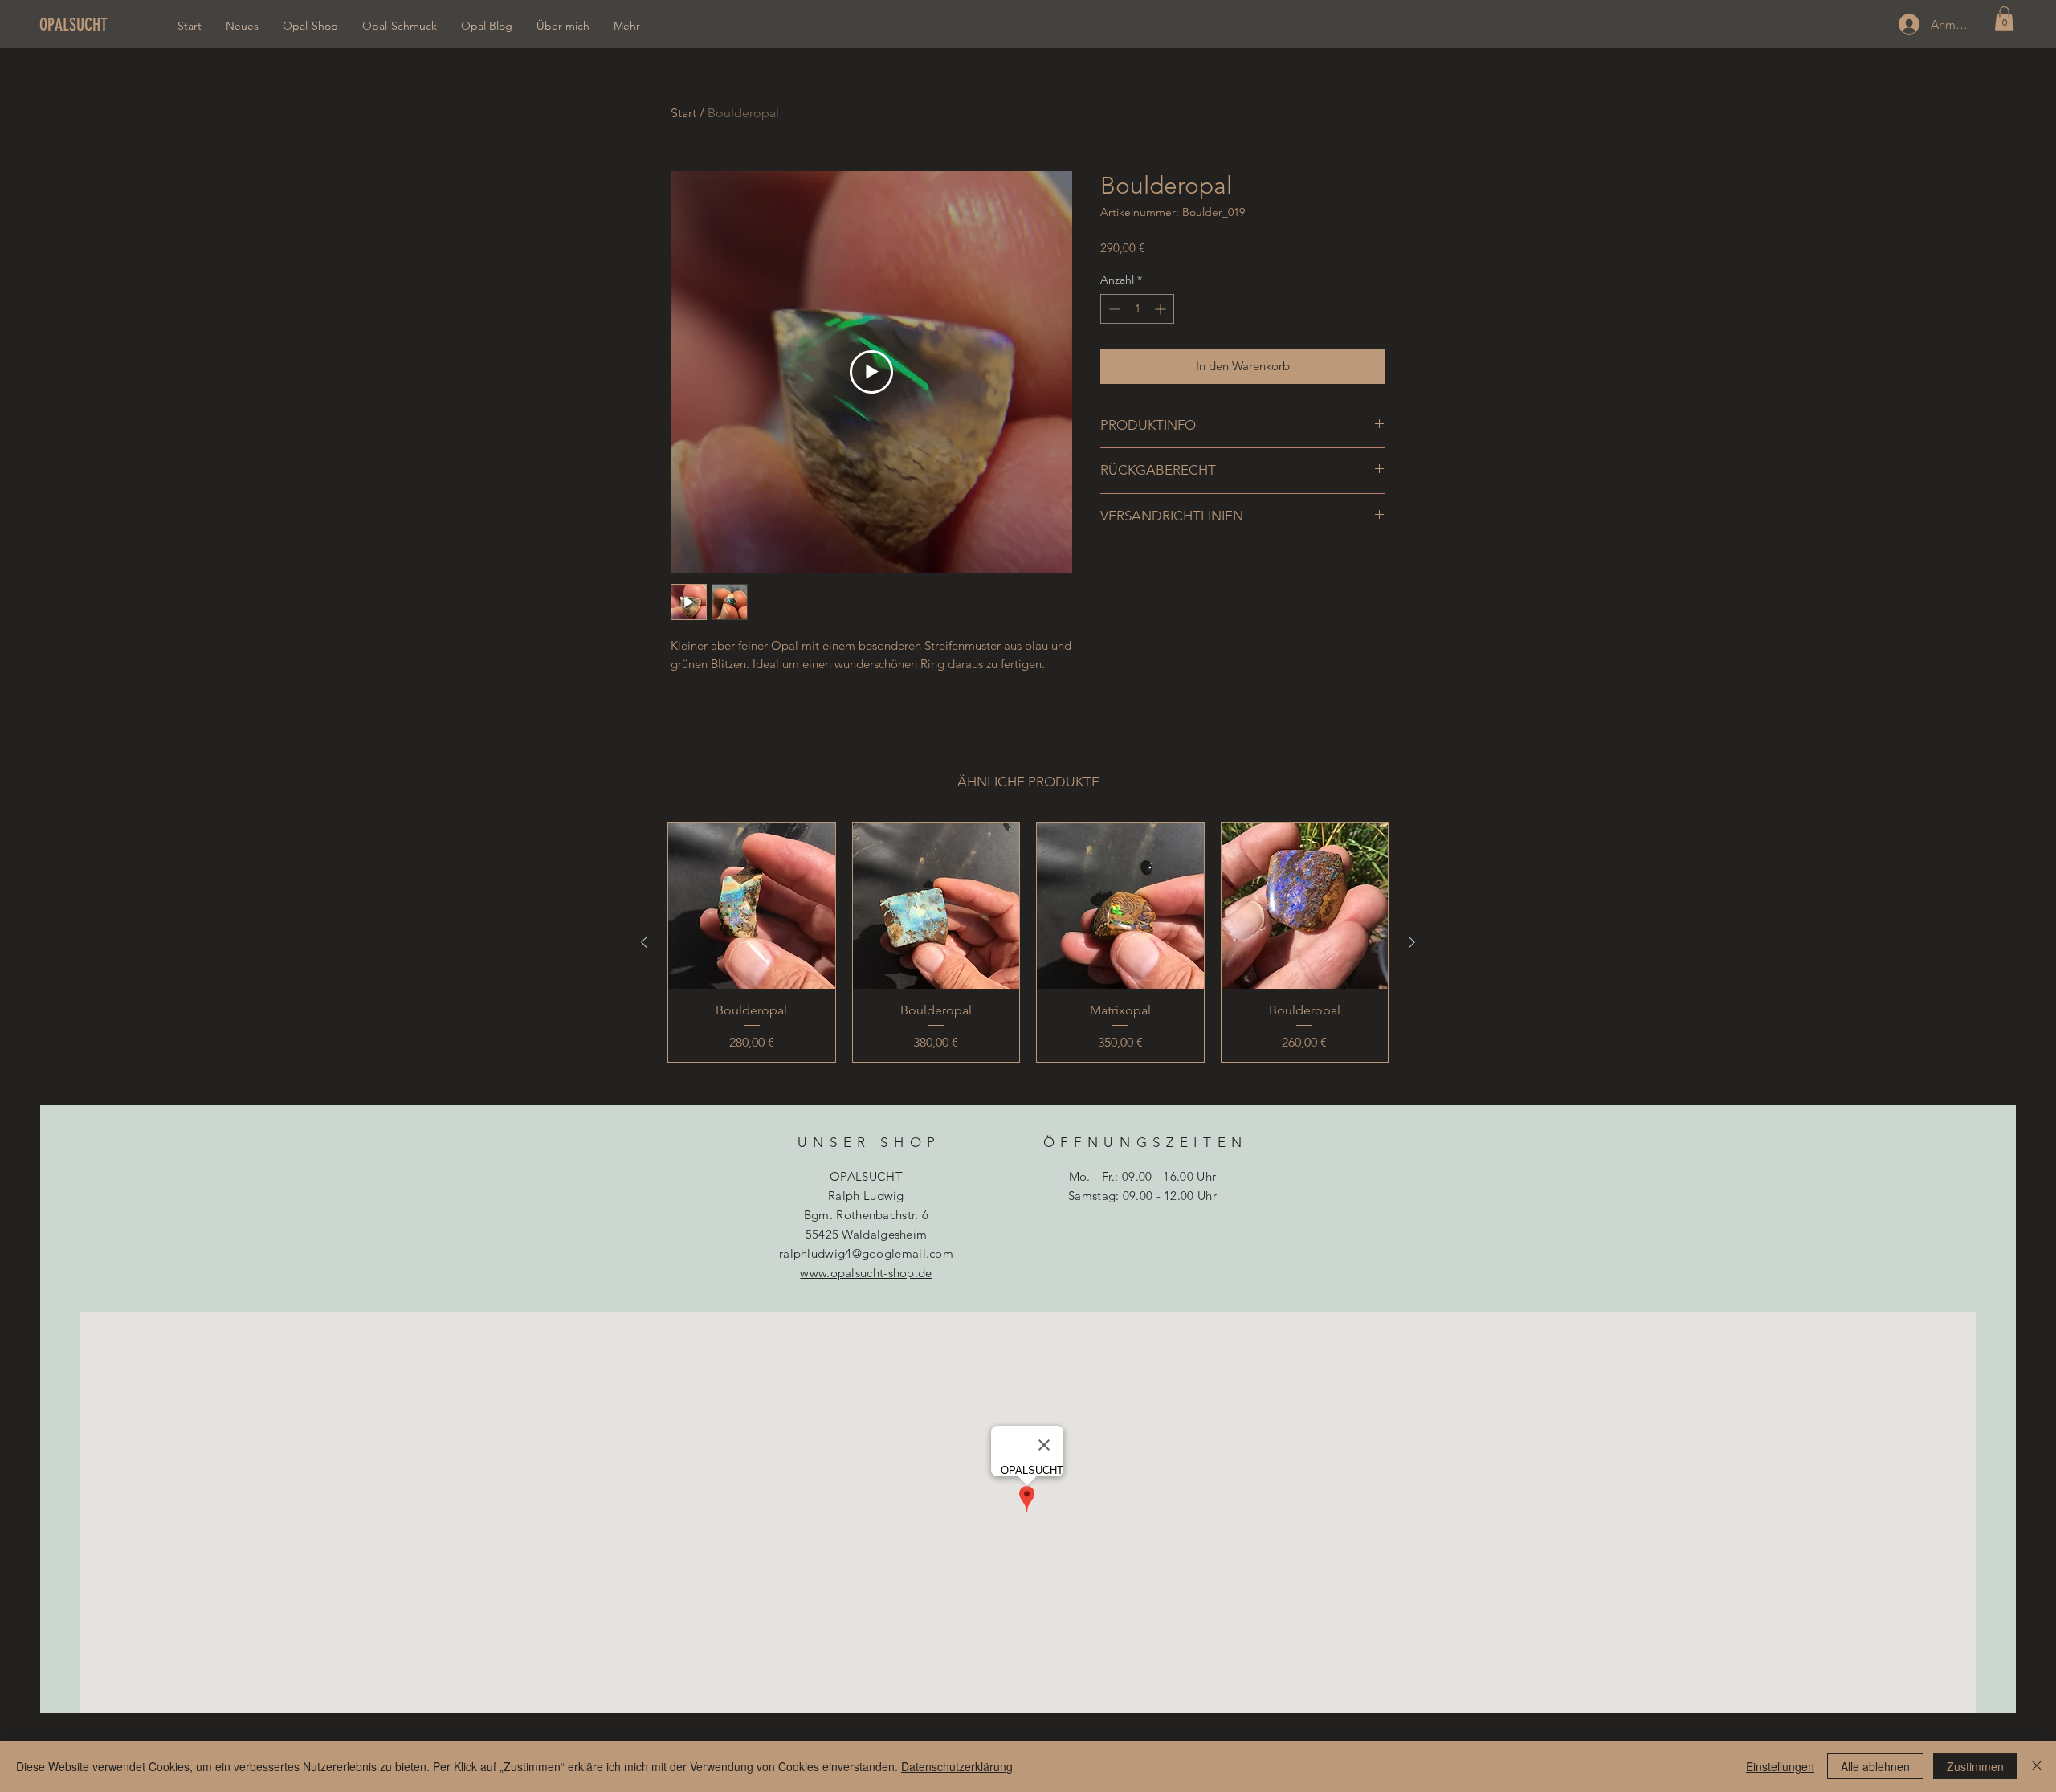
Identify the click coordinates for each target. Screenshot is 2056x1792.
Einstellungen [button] (1780, 1766)
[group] (1028, 942)
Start (683, 113)
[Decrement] (1113, 309)
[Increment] (1162, 309)
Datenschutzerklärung (957, 1766)
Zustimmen (1975, 1766)
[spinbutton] (1137, 309)
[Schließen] (2037, 1766)
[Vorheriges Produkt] (644, 942)
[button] (2004, 18)
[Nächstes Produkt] (1412, 942)
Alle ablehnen (1875, 1766)
